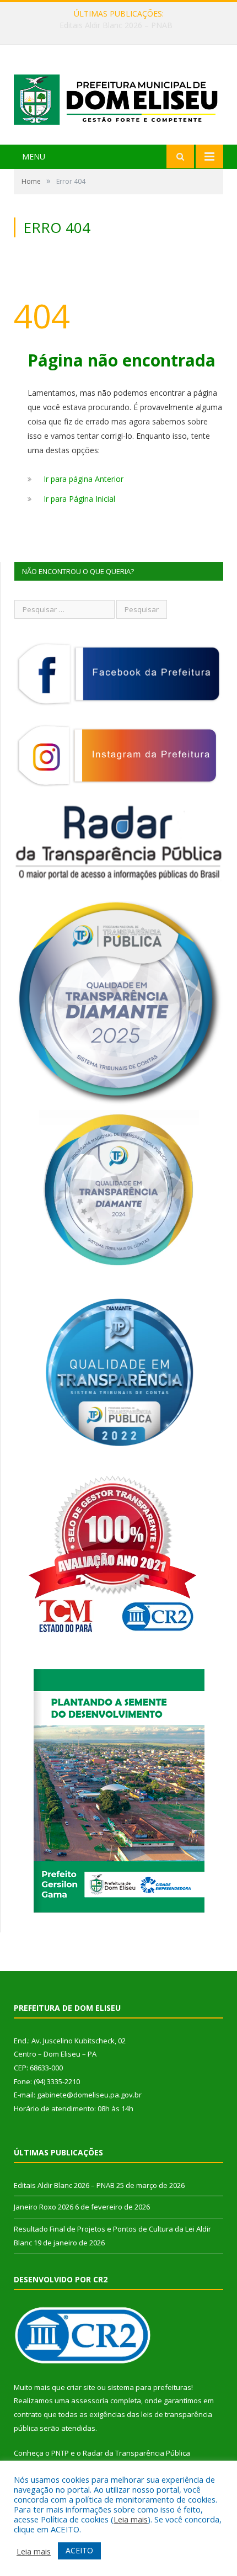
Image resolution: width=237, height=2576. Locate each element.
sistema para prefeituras (149, 2387)
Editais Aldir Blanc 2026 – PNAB (64, 2185)
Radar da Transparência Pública (136, 2453)
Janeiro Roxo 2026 (116, 25)
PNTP (60, 2453)
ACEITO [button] (79, 2550)
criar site (81, 2387)
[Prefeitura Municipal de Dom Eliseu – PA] (118, 96)
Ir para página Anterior (84, 479)
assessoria (90, 2400)
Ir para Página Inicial (79, 499)
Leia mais (131, 2519)
